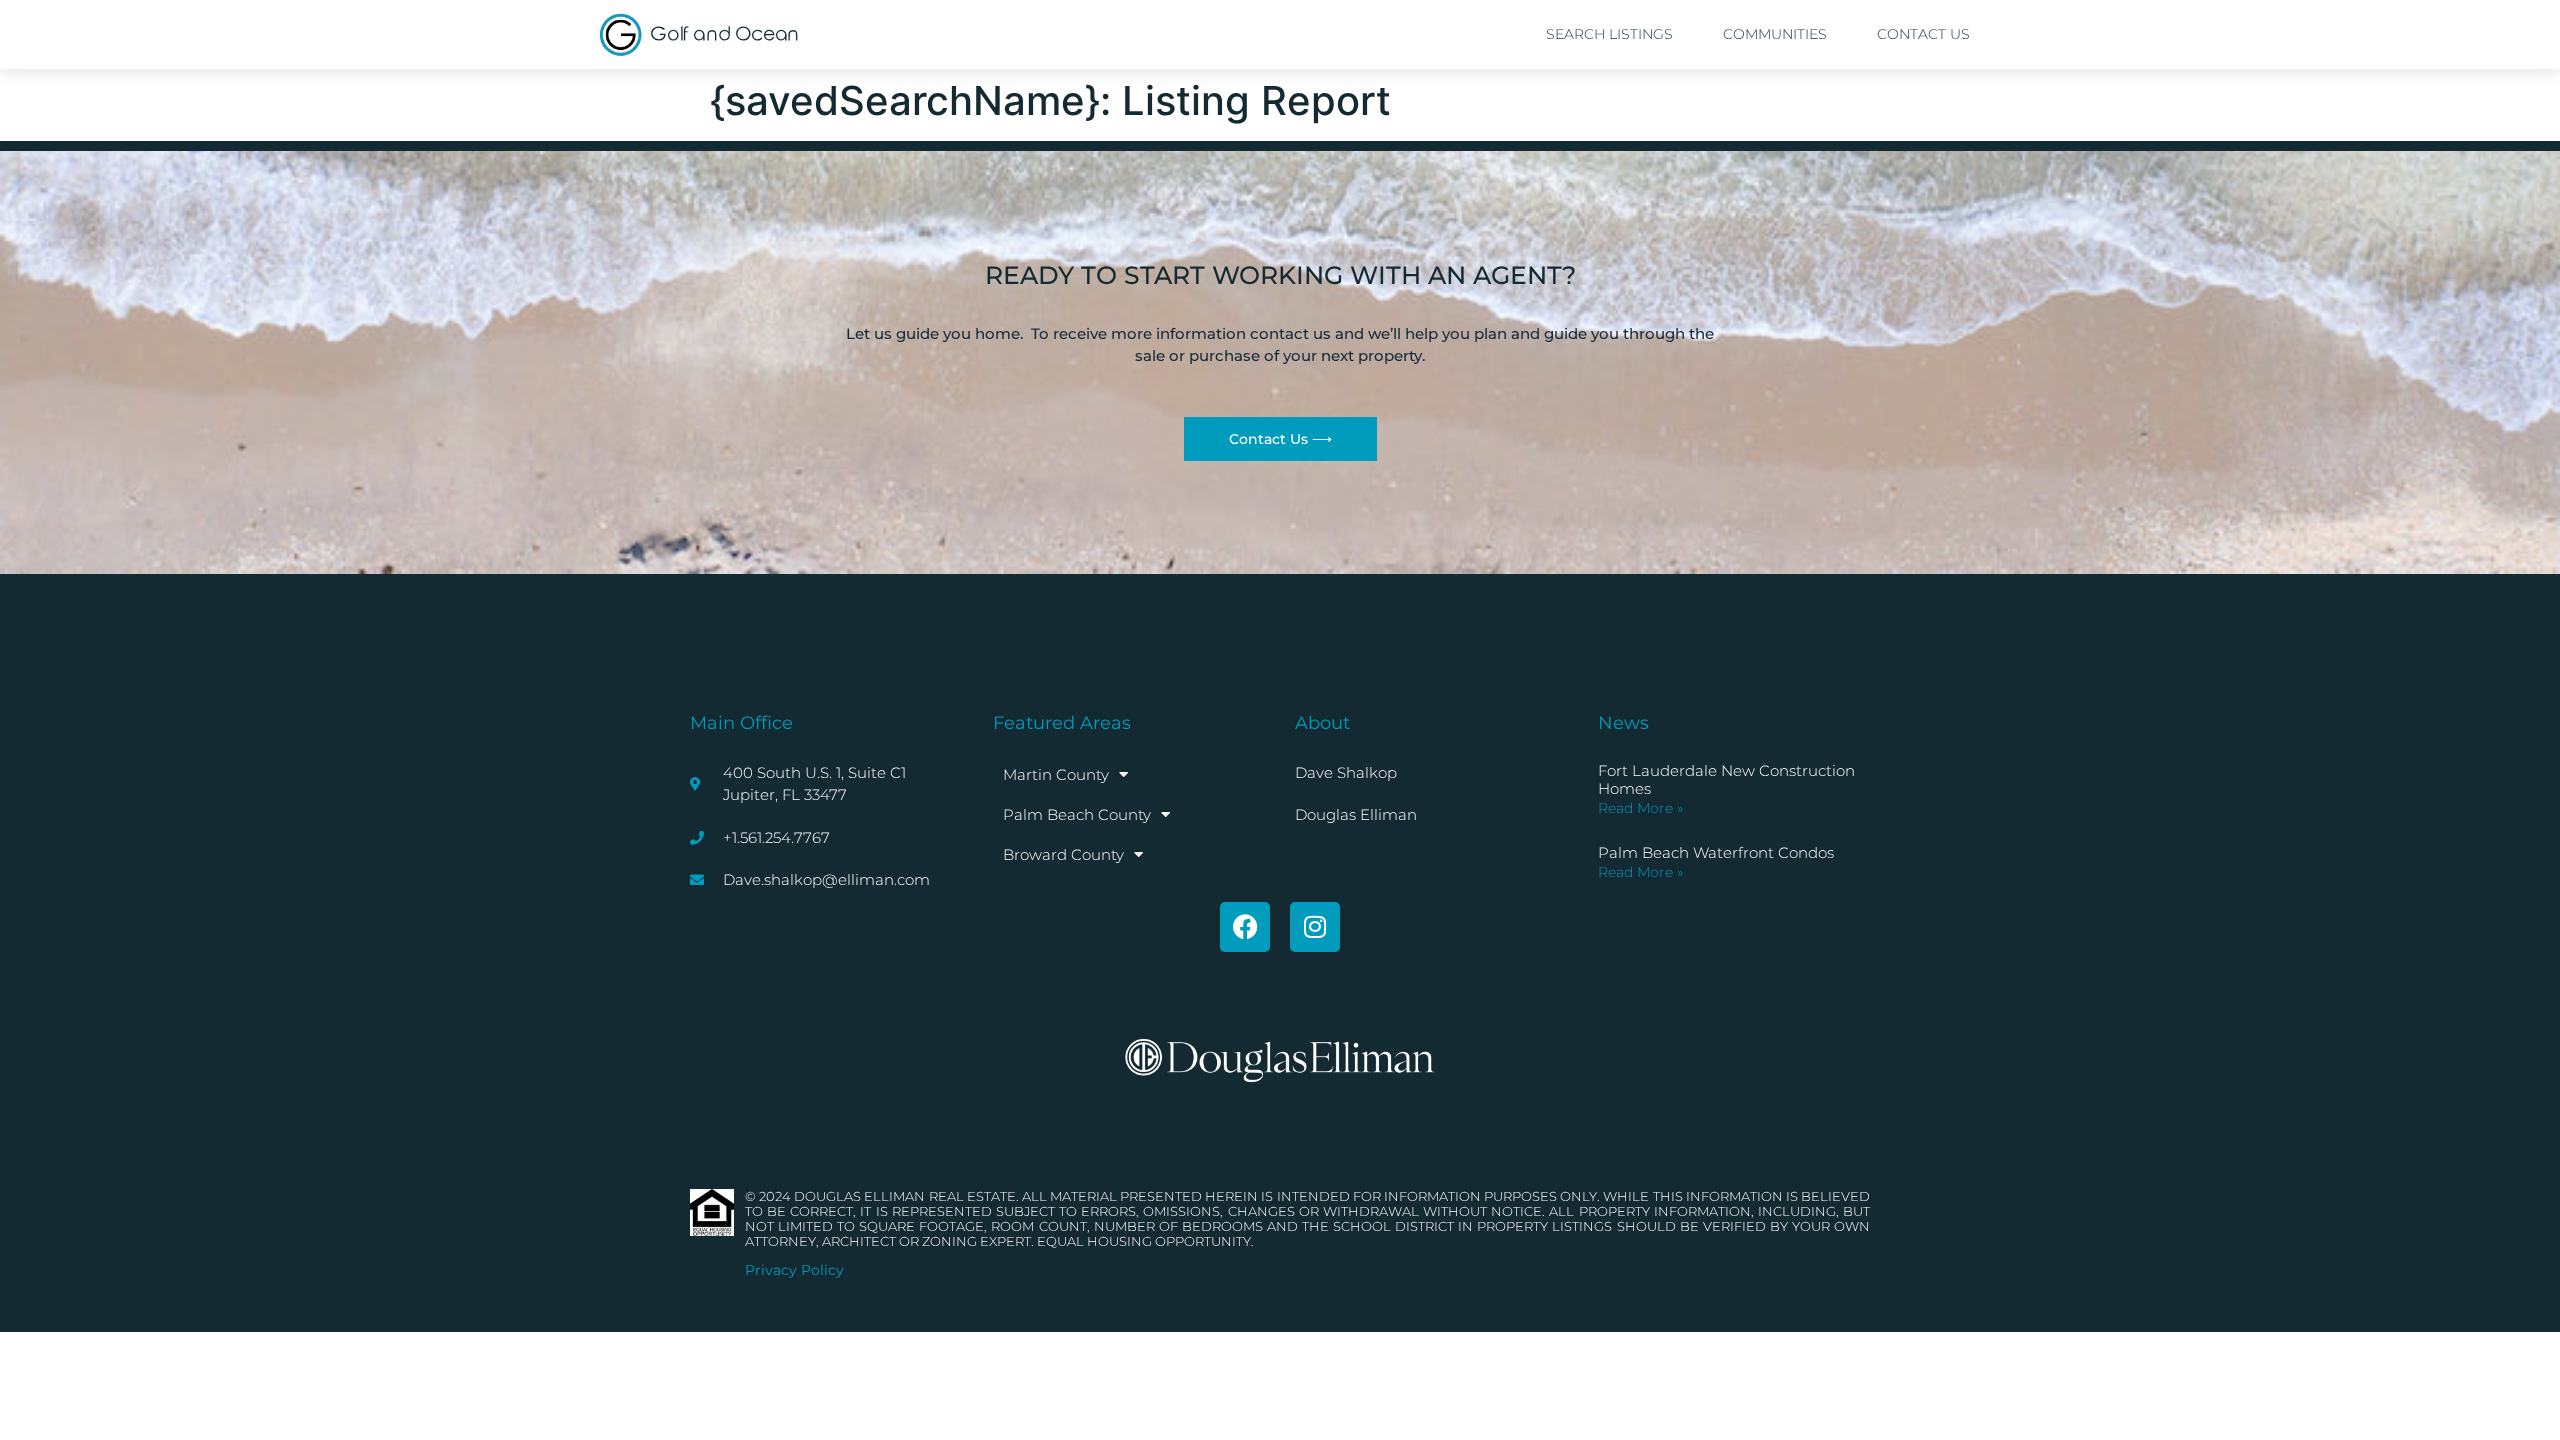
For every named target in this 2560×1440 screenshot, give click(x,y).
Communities (1775, 34)
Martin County (1056, 774)
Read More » (1640, 808)
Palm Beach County (1077, 814)
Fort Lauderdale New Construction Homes (1726, 779)
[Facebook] (1245, 927)
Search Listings (1609, 34)
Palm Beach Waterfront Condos (1716, 852)
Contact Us (1923, 34)
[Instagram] (1315, 927)
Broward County (1063, 854)
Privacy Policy (794, 1270)
